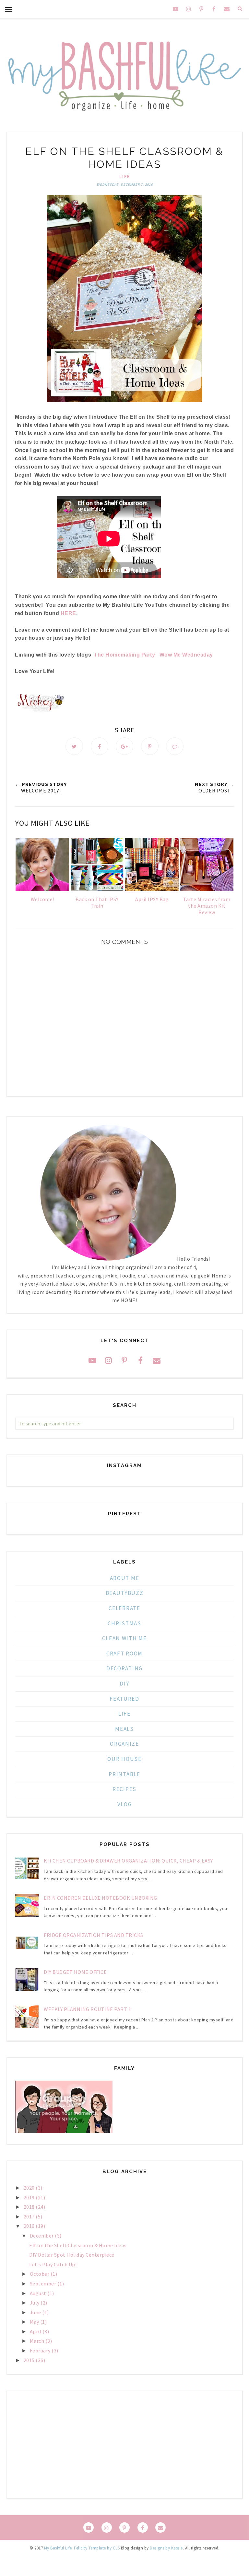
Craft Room (124, 1653)
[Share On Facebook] (100, 746)
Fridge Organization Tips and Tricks (94, 1935)
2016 (30, 2226)
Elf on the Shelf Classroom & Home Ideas (78, 2245)
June (36, 2312)
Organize (124, 1744)
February (41, 2350)
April (36, 2331)
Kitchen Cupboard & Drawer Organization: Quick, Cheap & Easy (128, 1861)
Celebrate (124, 1608)
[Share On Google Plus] (124, 746)
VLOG (125, 1804)
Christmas (124, 1623)
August (39, 2293)
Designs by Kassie (166, 2548)
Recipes (124, 1789)
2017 (30, 2217)
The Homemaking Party (124, 655)
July (35, 2303)
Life (125, 176)
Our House (124, 1759)
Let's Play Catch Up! (53, 2264)
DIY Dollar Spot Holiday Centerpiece (72, 2255)
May (35, 2322)
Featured (124, 1699)
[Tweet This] (74, 746)
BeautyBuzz (125, 1593)
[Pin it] (150, 746)
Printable (124, 1774)
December (42, 2236)
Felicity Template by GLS (97, 2548)
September (44, 2283)
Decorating (124, 1668)
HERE (68, 613)
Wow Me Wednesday (186, 655)
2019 (30, 2197)
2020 (30, 2188)
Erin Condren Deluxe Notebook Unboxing (101, 1898)
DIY (124, 1684)
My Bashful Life (58, 2548)
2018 (30, 2207)
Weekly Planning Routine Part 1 (87, 2009)
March (38, 2341)
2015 (30, 2360)
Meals (124, 1729)
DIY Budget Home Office (75, 1972)
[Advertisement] (124, 2445)
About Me (125, 1578)
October (40, 2274)
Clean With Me (124, 1638)
